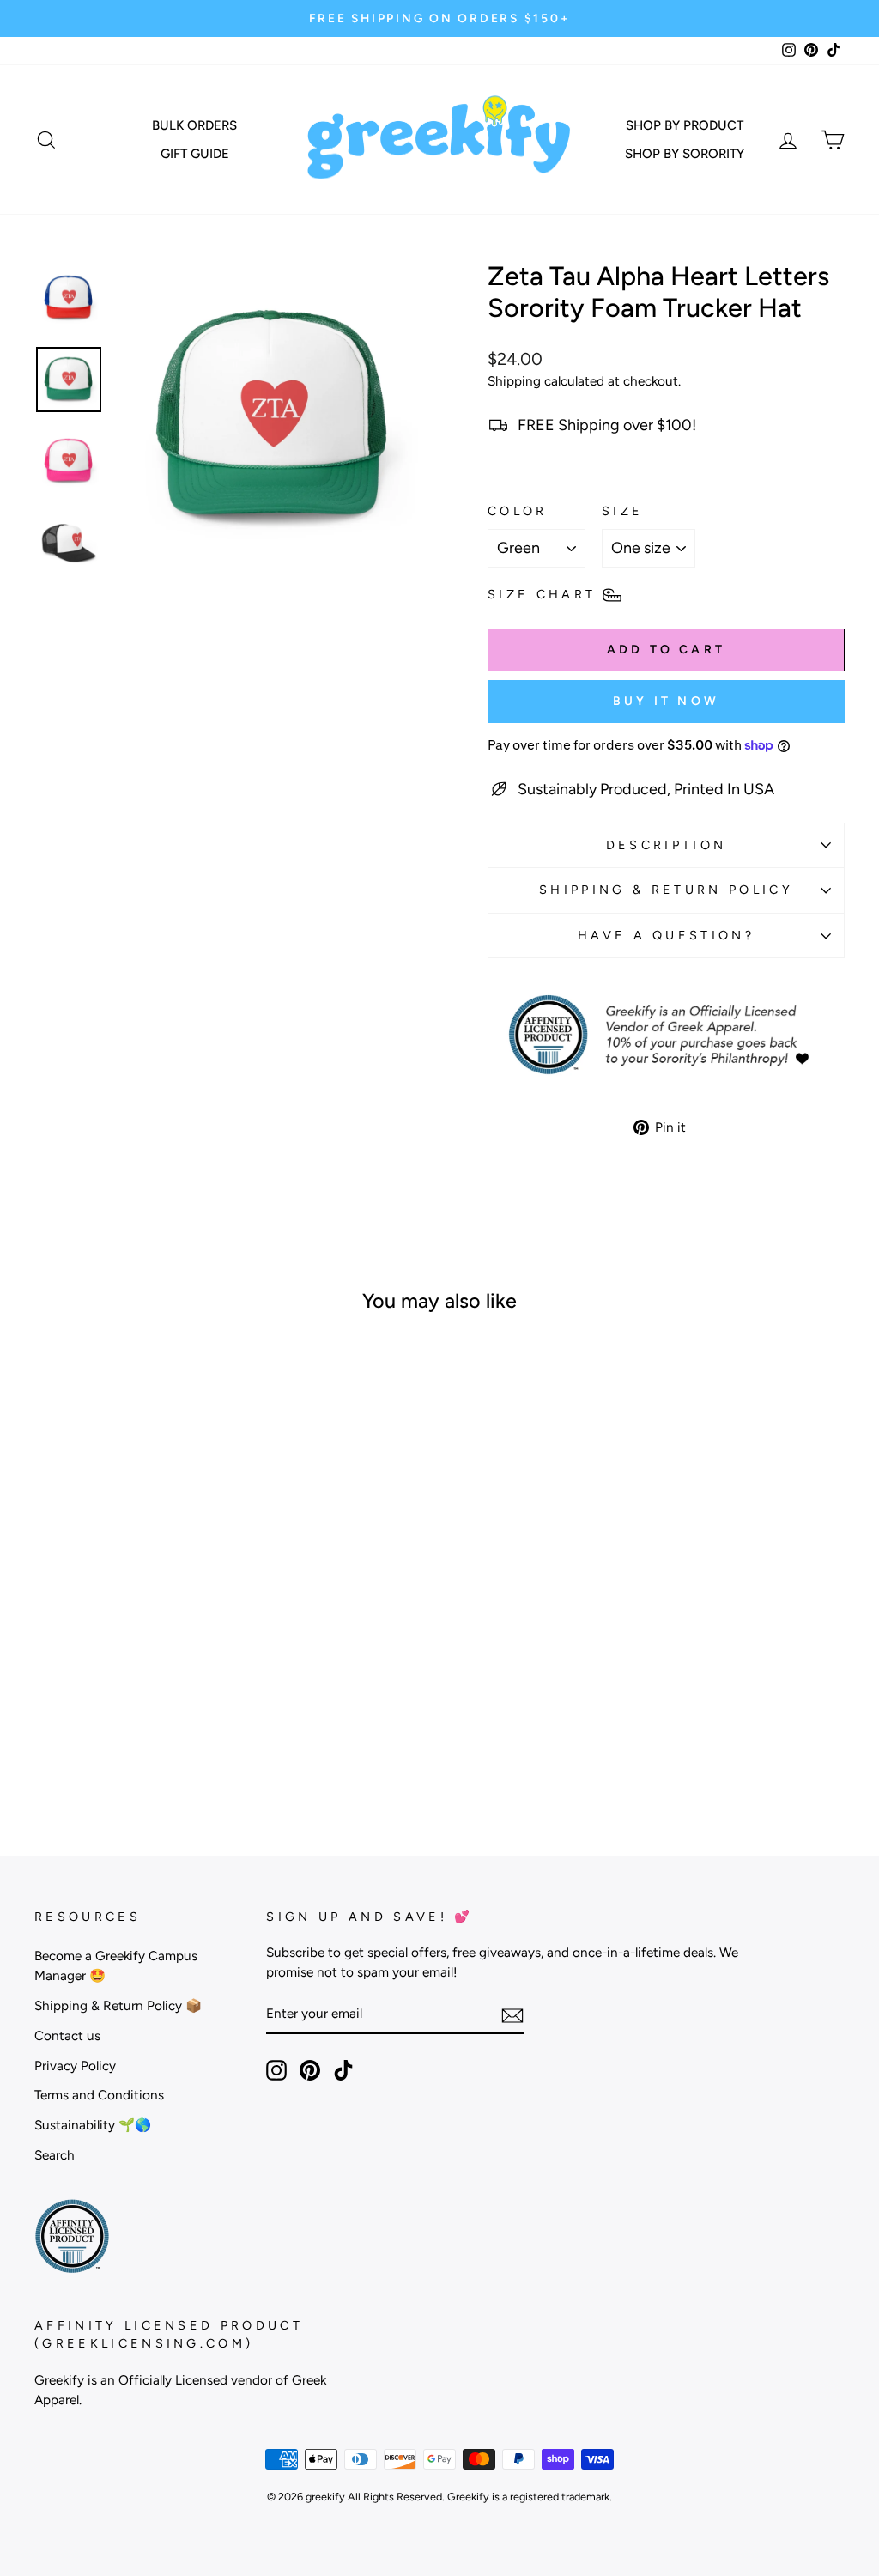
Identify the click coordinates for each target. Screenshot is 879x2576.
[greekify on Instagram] (276, 2070)
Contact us (67, 2035)
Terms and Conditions (99, 2095)
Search (55, 2155)
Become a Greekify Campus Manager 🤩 (116, 1965)
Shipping (514, 381)
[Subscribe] (512, 2015)
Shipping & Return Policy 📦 (118, 2005)
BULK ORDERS (194, 125)
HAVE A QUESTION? (666, 935)
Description (667, 845)
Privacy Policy (75, 2066)
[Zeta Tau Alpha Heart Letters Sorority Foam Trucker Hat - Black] (94, 1733)
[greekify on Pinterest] (310, 2070)
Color (518, 511)
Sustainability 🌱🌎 (93, 2125)
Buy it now (666, 701)
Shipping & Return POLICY (666, 890)
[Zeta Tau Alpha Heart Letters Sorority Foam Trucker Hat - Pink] (140, 1733)
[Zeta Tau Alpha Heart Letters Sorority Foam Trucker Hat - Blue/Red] (164, 1733)
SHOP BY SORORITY (685, 154)
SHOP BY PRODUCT (685, 125)
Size (622, 511)
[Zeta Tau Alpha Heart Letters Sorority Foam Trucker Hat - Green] (117, 1733)
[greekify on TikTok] (343, 2070)
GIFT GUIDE (195, 154)
